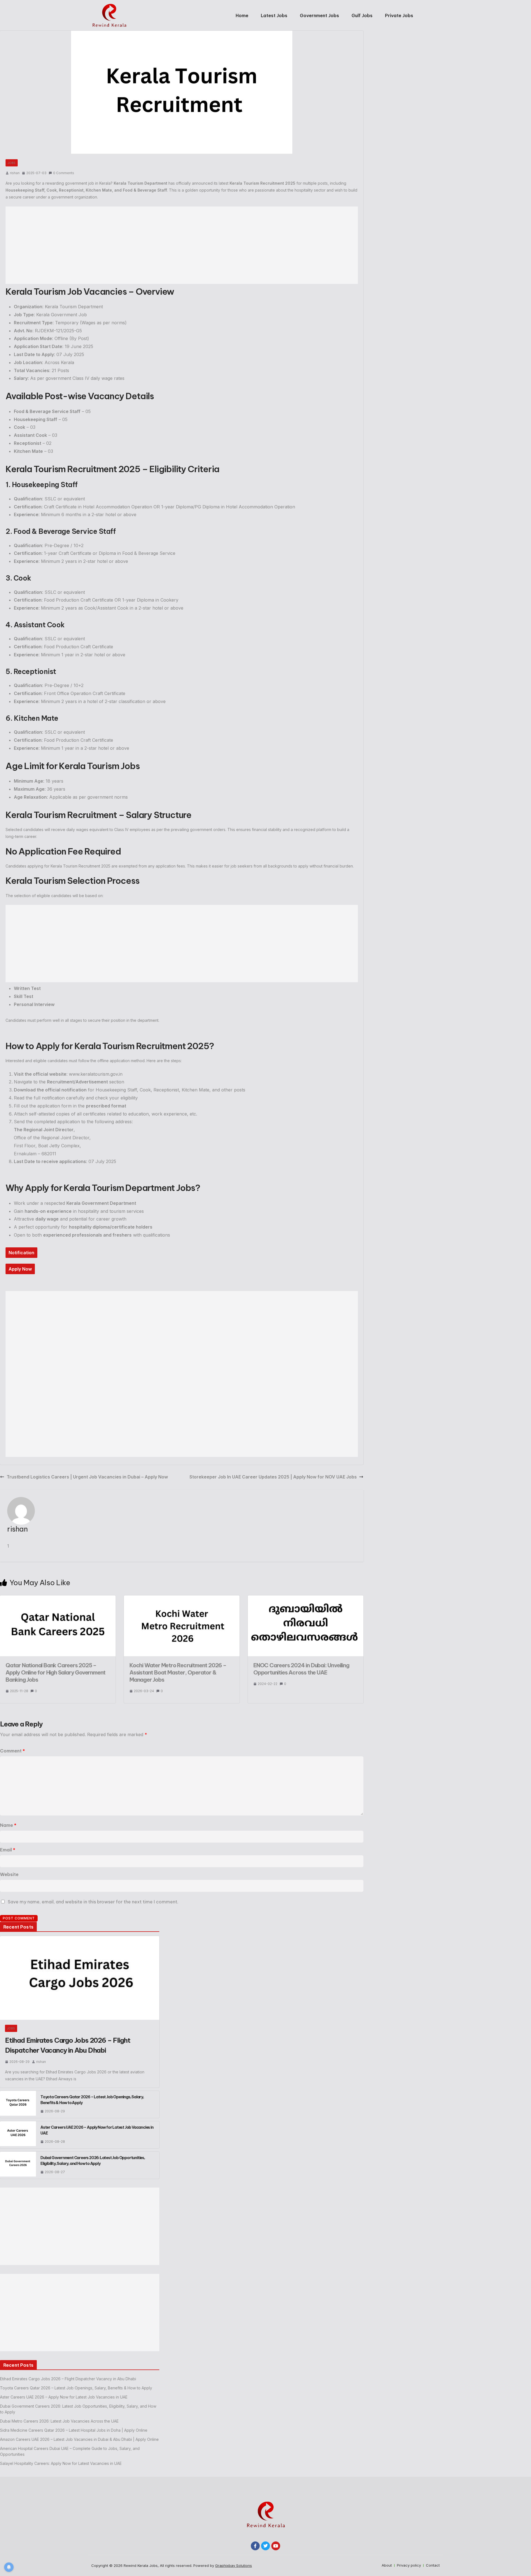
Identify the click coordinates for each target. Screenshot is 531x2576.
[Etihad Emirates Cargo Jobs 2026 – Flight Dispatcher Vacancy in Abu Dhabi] (80, 1978)
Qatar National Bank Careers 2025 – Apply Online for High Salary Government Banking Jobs (55, 1672)
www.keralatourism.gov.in (96, 1074)
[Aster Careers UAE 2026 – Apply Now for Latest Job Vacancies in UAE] (18, 2135)
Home (242, 15)
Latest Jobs (274, 15)
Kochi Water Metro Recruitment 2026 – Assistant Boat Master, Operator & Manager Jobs (178, 1672)
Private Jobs (399, 15)
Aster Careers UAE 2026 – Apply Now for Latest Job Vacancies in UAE (97, 2130)
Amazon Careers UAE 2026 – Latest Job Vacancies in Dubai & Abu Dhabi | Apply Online (79, 2439)
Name (8, 1825)
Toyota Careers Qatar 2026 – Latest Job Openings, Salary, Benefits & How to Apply (92, 2100)
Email (8, 1850)
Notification (21, 1253)
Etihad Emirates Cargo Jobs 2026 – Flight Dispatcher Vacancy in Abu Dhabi (68, 2045)
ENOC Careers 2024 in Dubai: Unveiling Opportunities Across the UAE (301, 1669)
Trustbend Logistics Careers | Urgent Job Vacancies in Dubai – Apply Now (87, 1477)
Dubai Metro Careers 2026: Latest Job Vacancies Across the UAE (59, 2421)
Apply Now (20, 1269)
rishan (15, 173)
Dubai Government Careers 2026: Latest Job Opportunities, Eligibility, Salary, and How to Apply (93, 2161)
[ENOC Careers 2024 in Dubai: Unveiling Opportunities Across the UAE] (306, 1599)
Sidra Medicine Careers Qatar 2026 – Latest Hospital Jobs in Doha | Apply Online (74, 2430)
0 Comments (64, 173)
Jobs (12, 163)
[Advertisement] (182, 245)
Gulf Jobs (362, 15)
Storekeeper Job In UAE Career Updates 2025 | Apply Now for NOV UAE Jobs (273, 1477)
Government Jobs (319, 15)
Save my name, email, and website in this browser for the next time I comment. (93, 1902)
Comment (12, 1751)
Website (9, 1874)
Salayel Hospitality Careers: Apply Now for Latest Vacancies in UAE (61, 2463)
